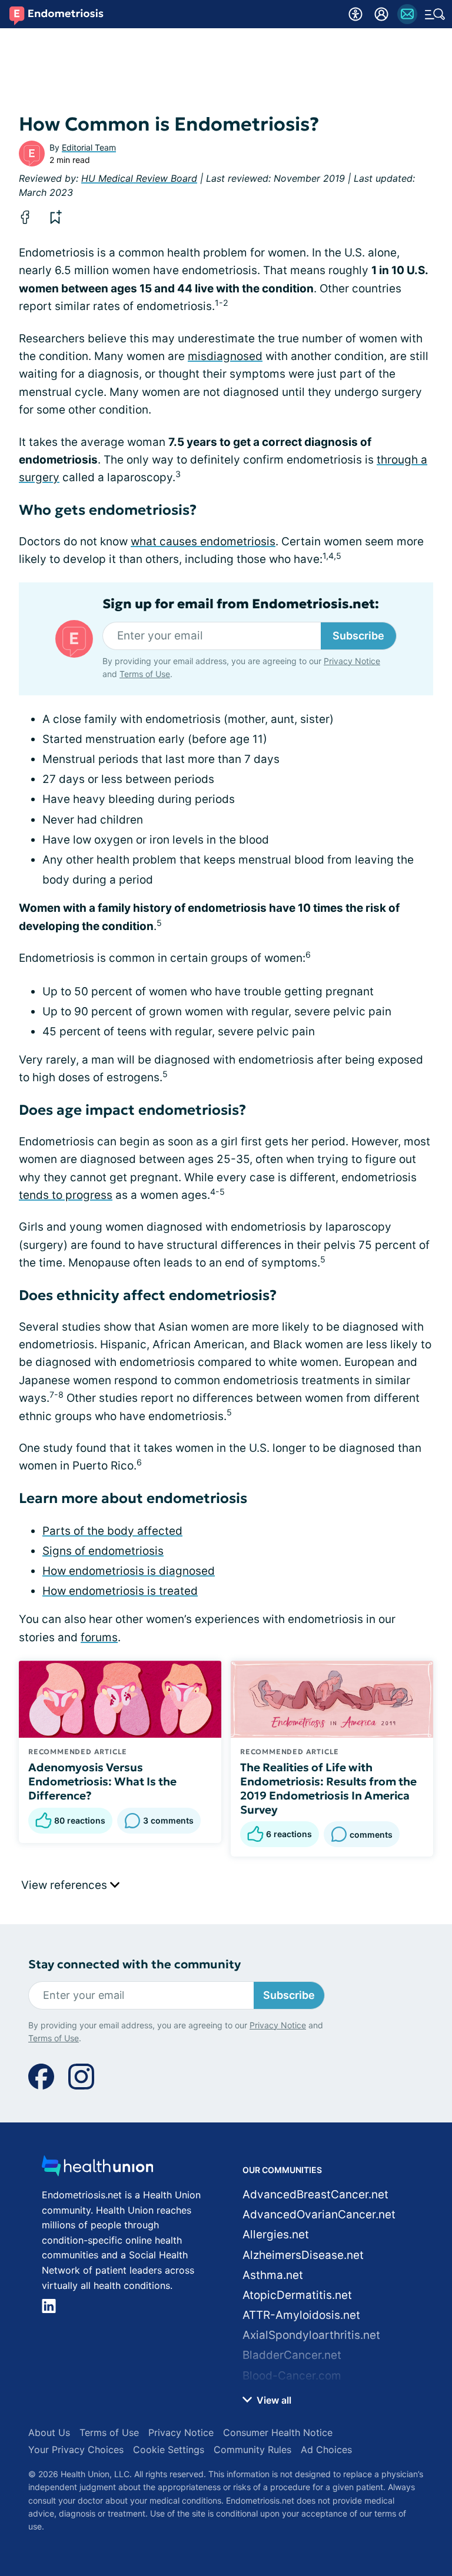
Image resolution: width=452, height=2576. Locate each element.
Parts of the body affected (112, 1531)
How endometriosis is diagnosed (129, 1571)
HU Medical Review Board (139, 178)
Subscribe (358, 636)
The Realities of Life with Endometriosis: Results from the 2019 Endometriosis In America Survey (328, 1788)
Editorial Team (89, 147)
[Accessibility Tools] (355, 14)
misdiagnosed (225, 356)
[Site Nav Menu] (435, 14)
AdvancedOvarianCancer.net (319, 2215)
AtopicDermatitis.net (297, 2295)
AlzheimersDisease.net (303, 2255)
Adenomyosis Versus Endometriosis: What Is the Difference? (102, 1781)
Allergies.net (276, 2235)
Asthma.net (273, 2275)
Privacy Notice (264, 2471)
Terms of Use (337, 2471)
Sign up (411, 2439)
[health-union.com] (98, 2169)
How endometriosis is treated (120, 1591)
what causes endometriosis (203, 541)
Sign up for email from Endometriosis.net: (241, 604)
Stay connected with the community (134, 1965)
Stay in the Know (226, 2385)
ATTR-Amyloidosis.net (301, 2315)
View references (66, 1885)
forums (99, 1637)
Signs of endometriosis (103, 1551)
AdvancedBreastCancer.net (315, 2195)
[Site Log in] (381, 14)
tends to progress (66, 1195)
